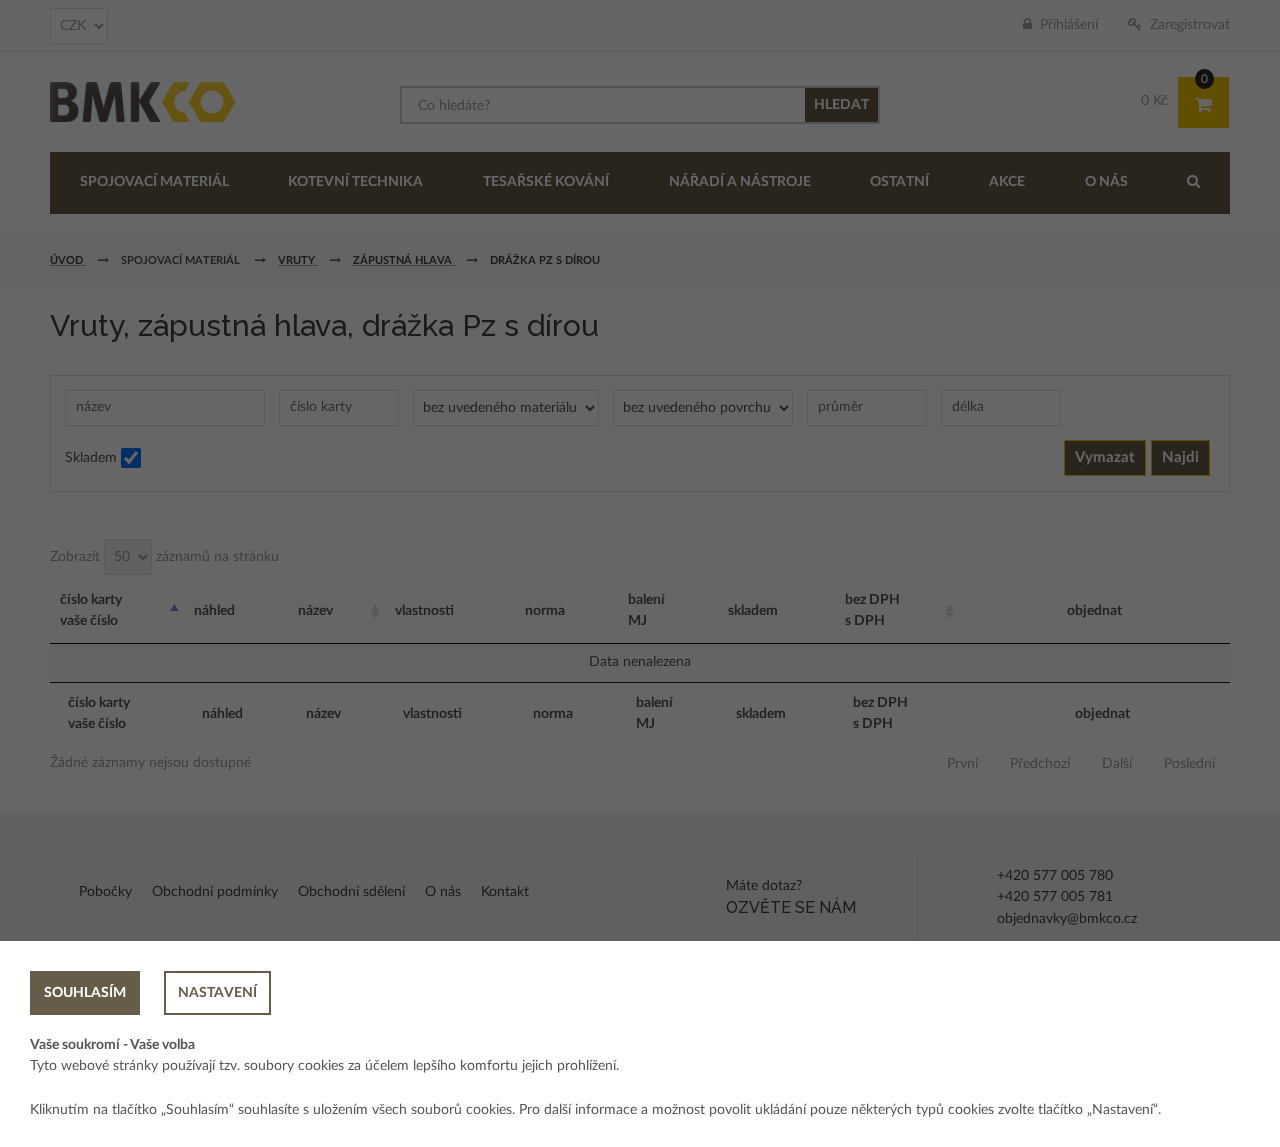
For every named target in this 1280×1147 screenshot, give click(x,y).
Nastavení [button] (217, 993)
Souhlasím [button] (85, 993)
